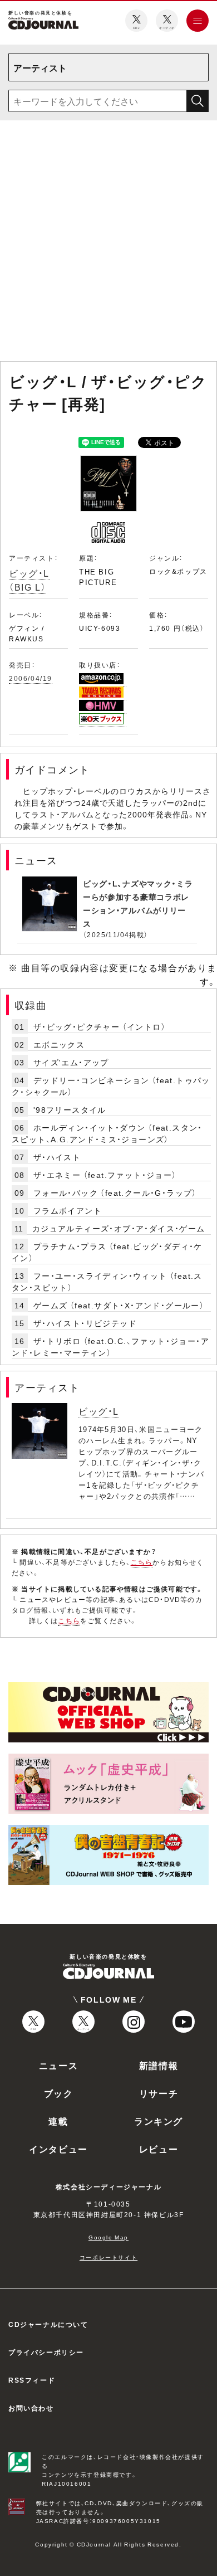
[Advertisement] (108, 243)
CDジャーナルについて (48, 2324)
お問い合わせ (31, 2408)
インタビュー (58, 2149)
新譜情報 (159, 2065)
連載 (58, 2121)
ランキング (159, 2121)
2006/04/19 (31, 678)
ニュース (58, 2065)
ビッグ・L (99, 1411)
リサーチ (159, 2093)
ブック (59, 2093)
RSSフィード (32, 2380)
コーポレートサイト (108, 2257)
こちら (142, 1562)
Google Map (108, 2237)
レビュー (159, 2149)
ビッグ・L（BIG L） (29, 580)
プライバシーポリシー (46, 2352)
